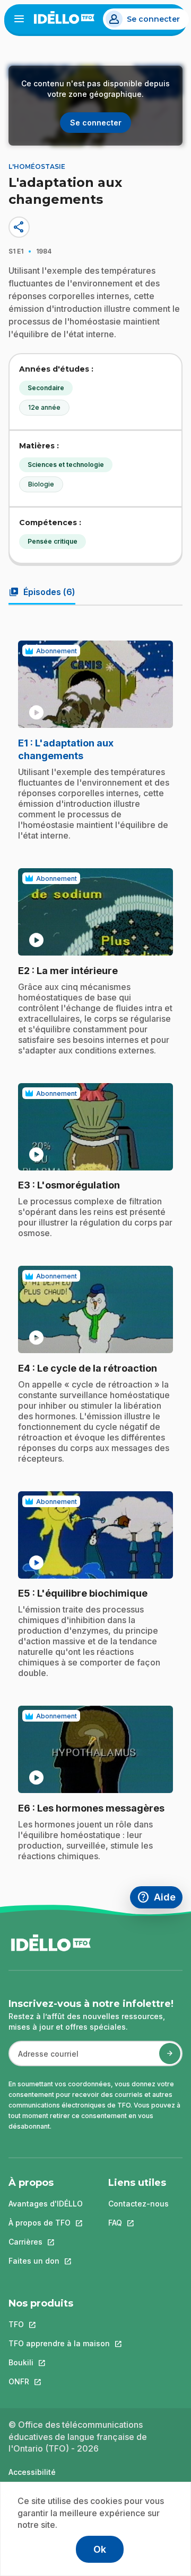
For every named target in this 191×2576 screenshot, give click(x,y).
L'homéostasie (37, 166)
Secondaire (46, 388)
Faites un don (46, 2261)
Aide (160, 1899)
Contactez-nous (138, 2204)
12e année (44, 407)
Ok (100, 2549)
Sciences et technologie (66, 465)
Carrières (46, 2242)
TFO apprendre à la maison (59, 2343)
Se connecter (153, 19)
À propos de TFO (46, 2223)
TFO (59, 2324)
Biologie (41, 484)
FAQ (138, 2223)
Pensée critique (53, 541)
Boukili (59, 2362)
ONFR (59, 2381)
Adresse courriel (44, 2059)
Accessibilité (32, 2472)
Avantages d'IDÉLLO (46, 2204)
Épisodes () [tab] (42, 592)
